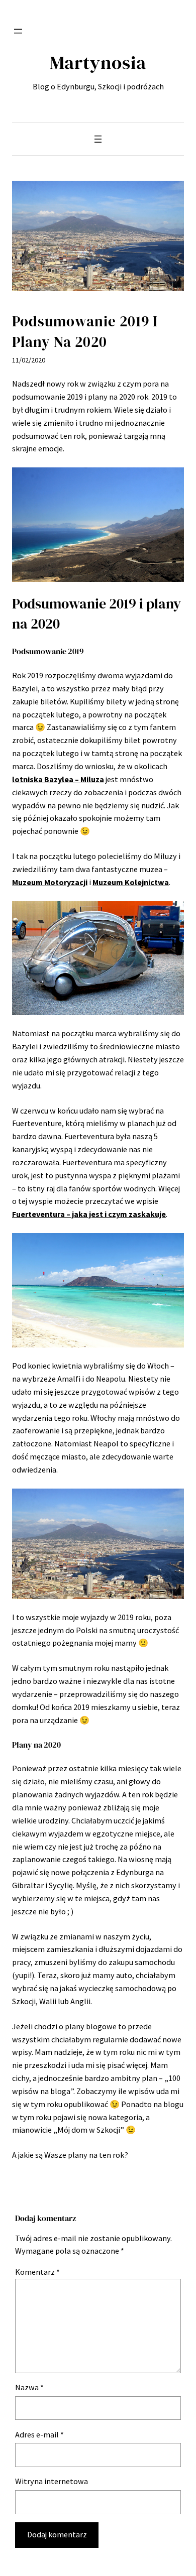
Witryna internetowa (52, 2481)
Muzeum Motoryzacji (50, 882)
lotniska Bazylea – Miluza (58, 779)
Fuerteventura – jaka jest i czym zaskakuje (89, 1214)
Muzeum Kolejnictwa (131, 882)
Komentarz (37, 2272)
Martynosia (98, 62)
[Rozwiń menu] (18, 31)
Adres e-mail (39, 2434)
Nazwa (29, 2387)
